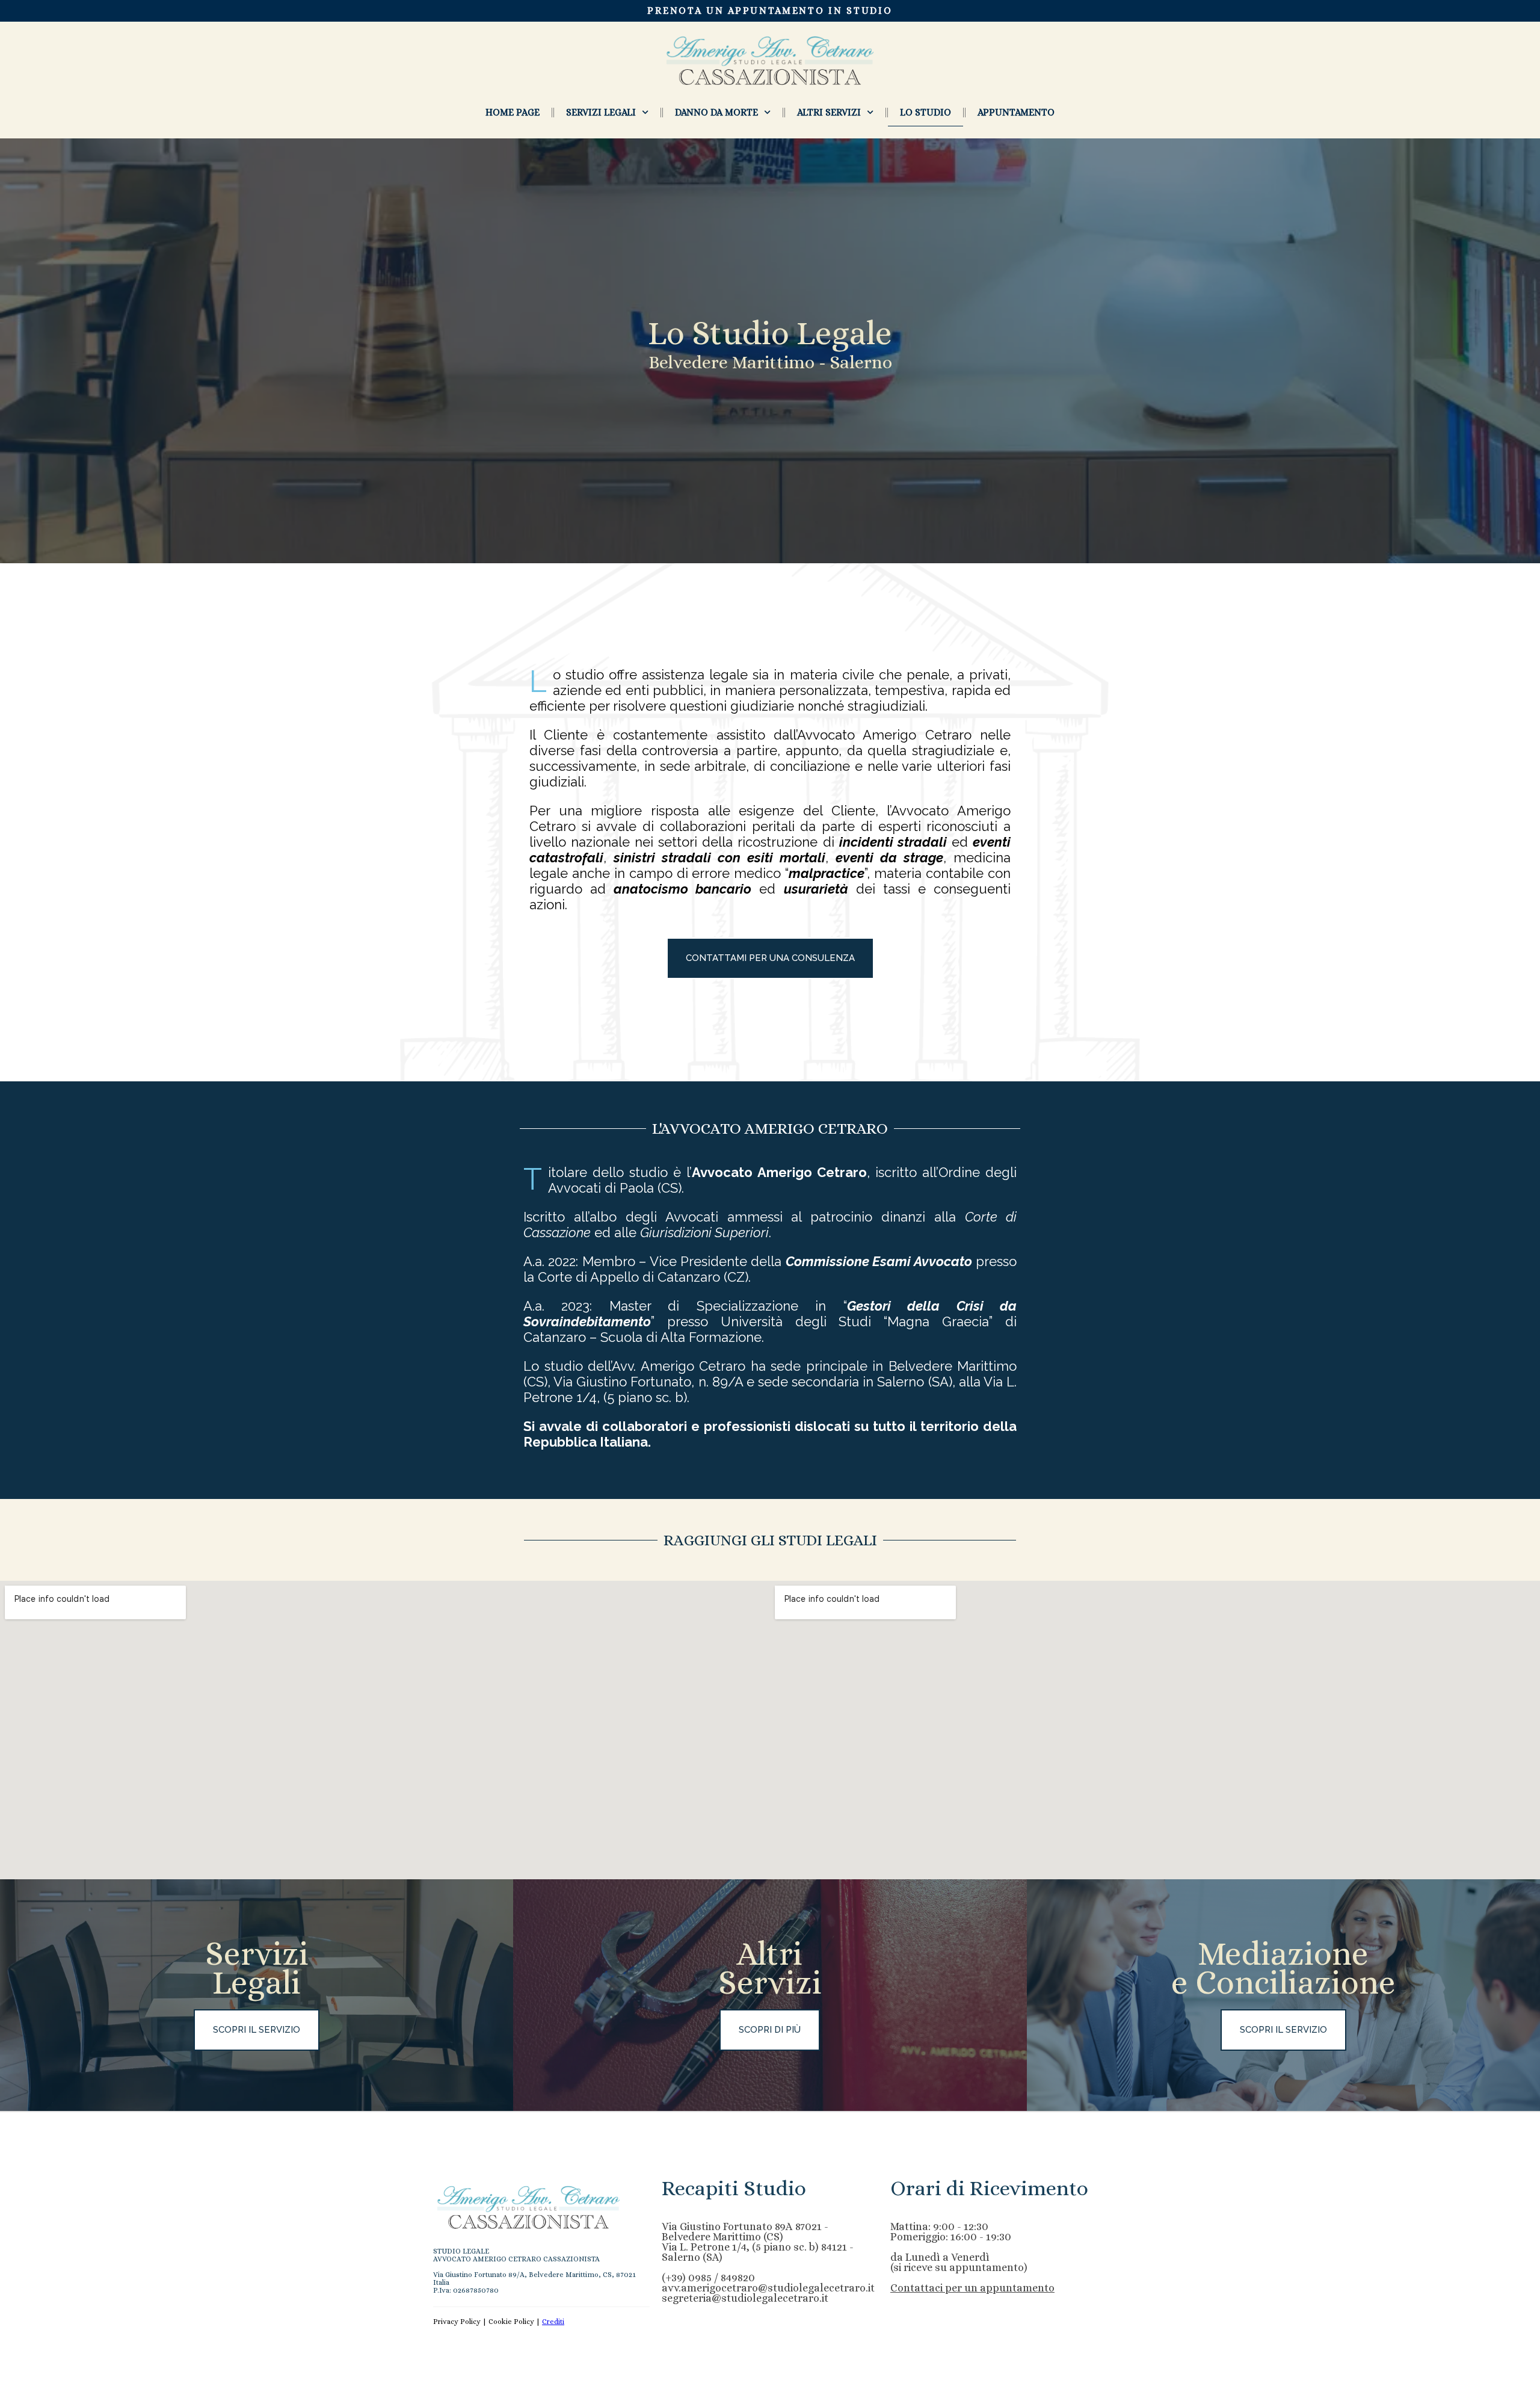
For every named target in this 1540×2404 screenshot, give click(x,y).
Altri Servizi (829, 112)
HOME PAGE (513, 112)
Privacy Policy (457, 2322)
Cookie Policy (511, 2322)
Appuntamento (1016, 112)
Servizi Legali (601, 112)
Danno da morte (716, 112)
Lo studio (926, 112)
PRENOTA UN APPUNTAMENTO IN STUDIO (770, 11)
